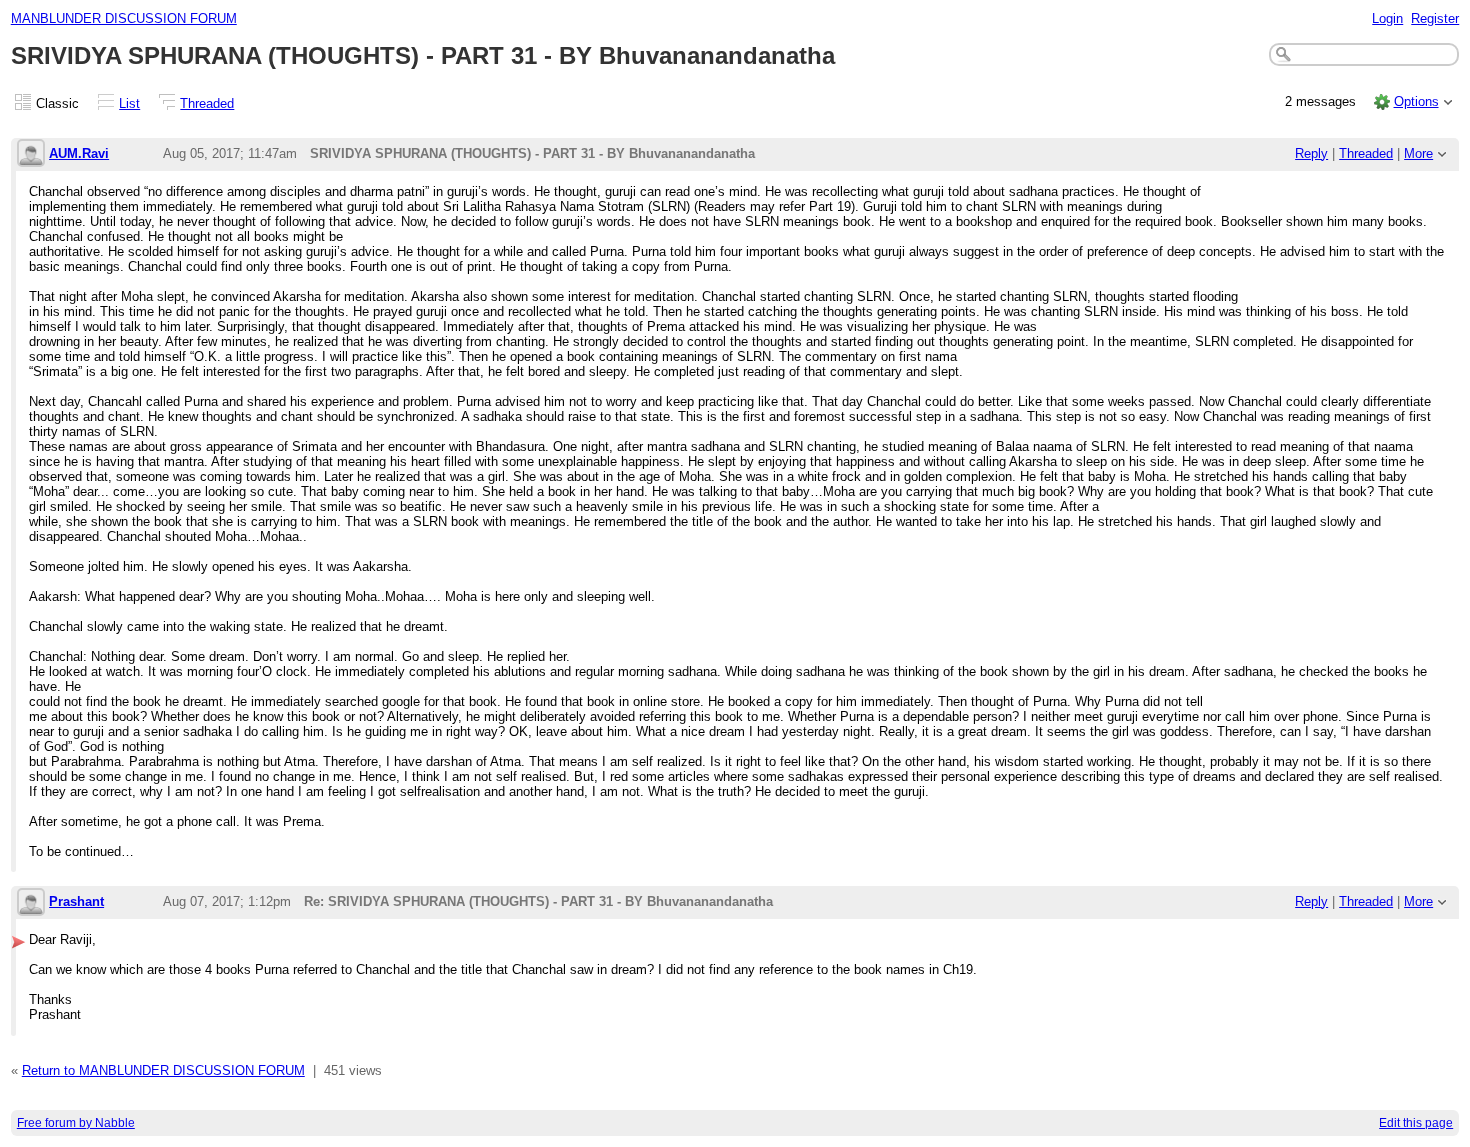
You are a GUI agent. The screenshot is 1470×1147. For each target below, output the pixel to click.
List (129, 103)
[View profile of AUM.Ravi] (31, 154)
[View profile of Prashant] (31, 903)
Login (1387, 18)
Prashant (76, 901)
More (1418, 153)
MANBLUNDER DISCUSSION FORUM (124, 18)
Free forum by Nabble (76, 1123)
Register (1435, 18)
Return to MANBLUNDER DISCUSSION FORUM (163, 1070)
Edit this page (1416, 1123)
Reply (1311, 153)
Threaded (207, 103)
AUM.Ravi (79, 153)
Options (1416, 101)
